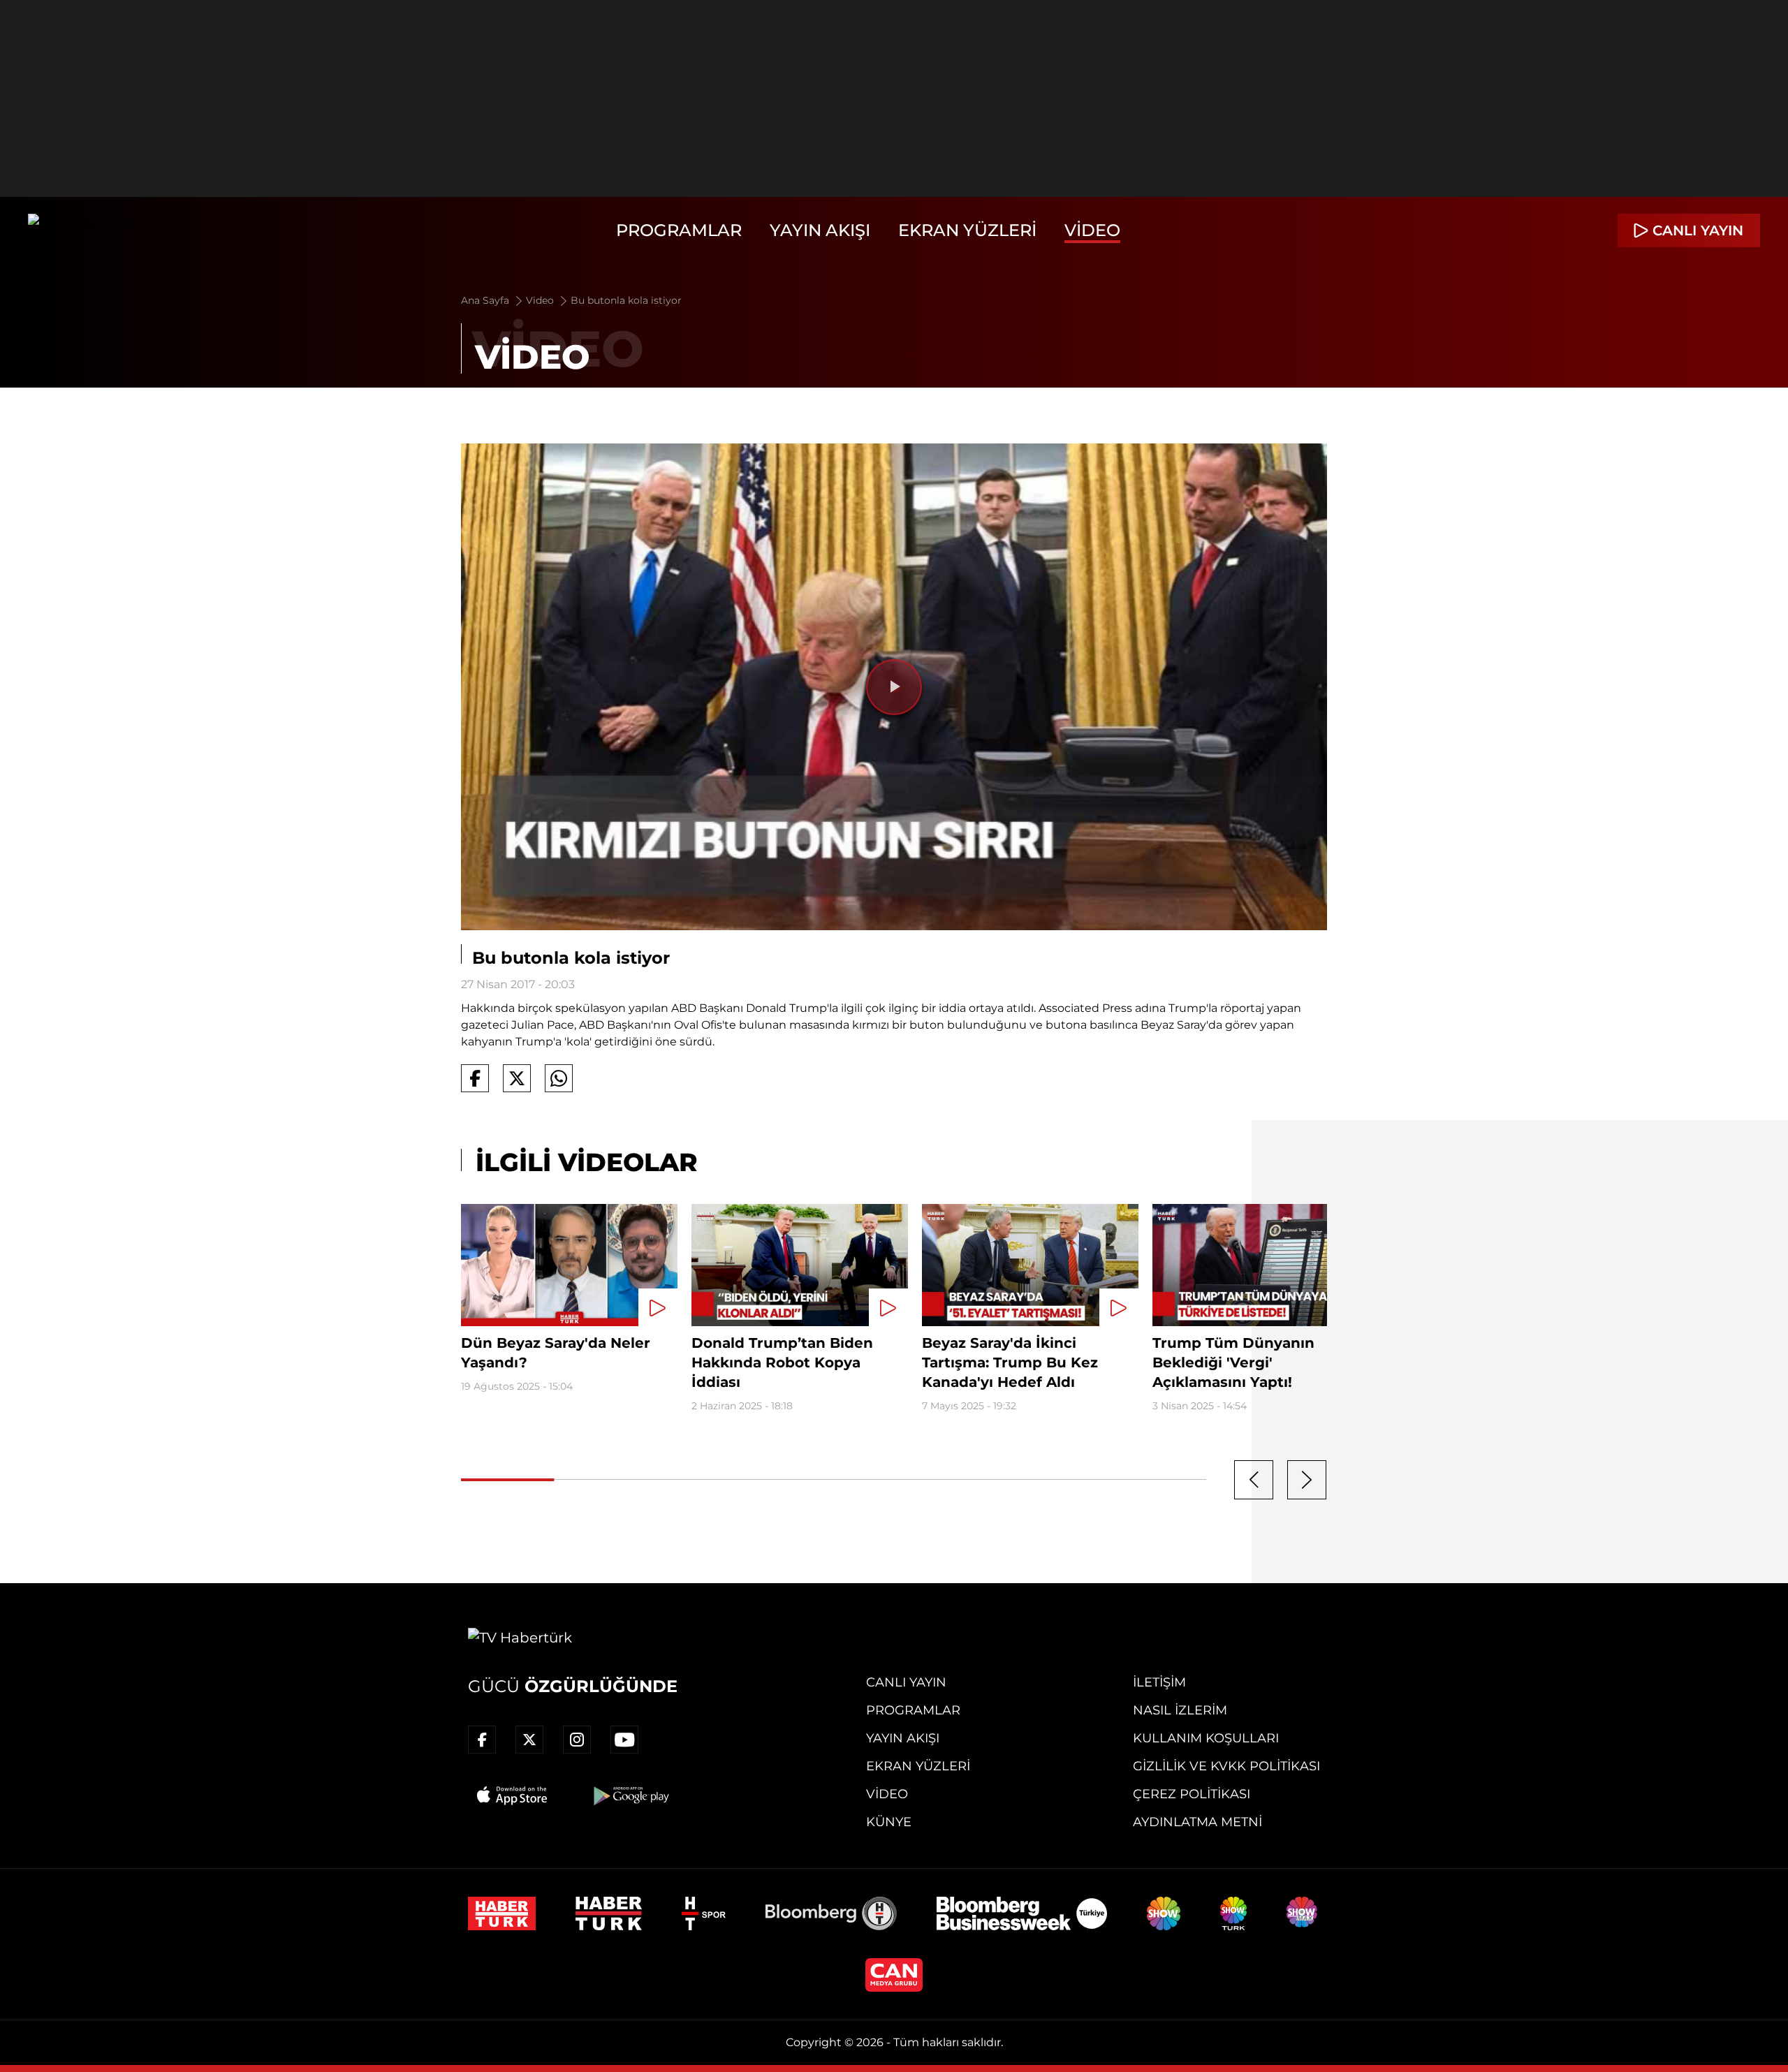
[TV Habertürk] (80, 230)
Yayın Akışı (820, 230)
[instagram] (577, 1740)
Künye (889, 1822)
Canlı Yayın (906, 1682)
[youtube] (624, 1740)
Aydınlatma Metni (1197, 1822)
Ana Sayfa (486, 300)
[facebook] (482, 1740)
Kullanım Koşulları (1206, 1738)
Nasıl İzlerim (1180, 1710)
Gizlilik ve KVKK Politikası (1226, 1766)
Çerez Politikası (1192, 1794)
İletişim (1159, 1682)
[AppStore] (513, 1795)
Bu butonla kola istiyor (626, 300)
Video (1092, 230)
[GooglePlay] (630, 1795)
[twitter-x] (529, 1740)
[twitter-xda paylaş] (517, 1078)
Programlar (679, 230)
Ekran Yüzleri (967, 230)
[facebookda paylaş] (475, 1078)
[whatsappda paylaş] (559, 1078)
